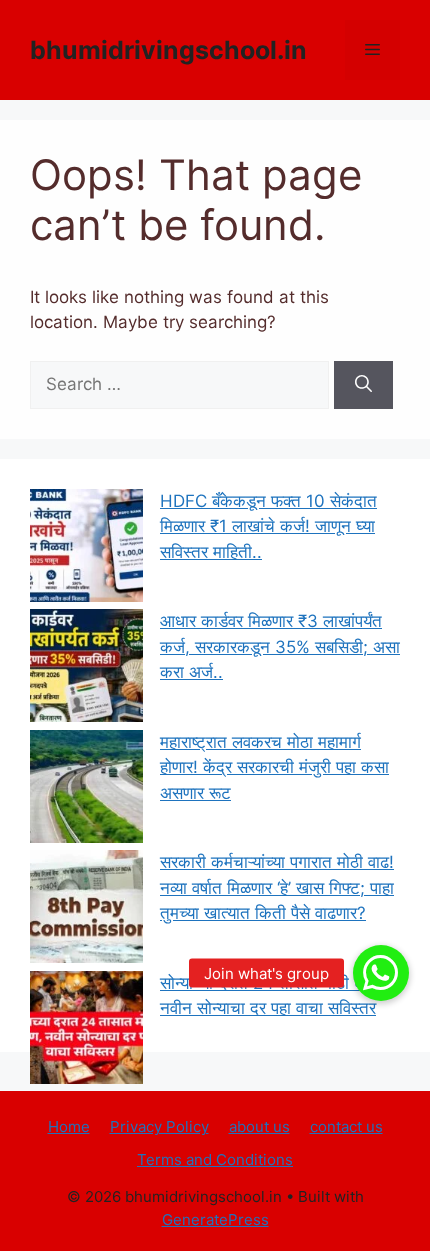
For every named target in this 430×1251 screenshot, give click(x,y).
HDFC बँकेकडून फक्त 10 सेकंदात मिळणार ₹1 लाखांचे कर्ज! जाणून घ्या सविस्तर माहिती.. (268, 526)
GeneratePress (215, 1219)
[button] (381, 973)
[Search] (363, 385)
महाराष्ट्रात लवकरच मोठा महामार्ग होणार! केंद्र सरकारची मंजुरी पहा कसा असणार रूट (274, 767)
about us (259, 1126)
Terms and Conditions (215, 1159)
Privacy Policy (159, 1126)
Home (69, 1126)
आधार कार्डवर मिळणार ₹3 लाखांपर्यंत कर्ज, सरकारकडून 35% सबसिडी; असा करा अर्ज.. (280, 646)
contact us (346, 1126)
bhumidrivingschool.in (168, 50)
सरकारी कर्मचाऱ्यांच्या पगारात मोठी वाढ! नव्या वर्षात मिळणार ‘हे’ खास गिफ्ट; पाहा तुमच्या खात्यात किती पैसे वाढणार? (277, 887)
